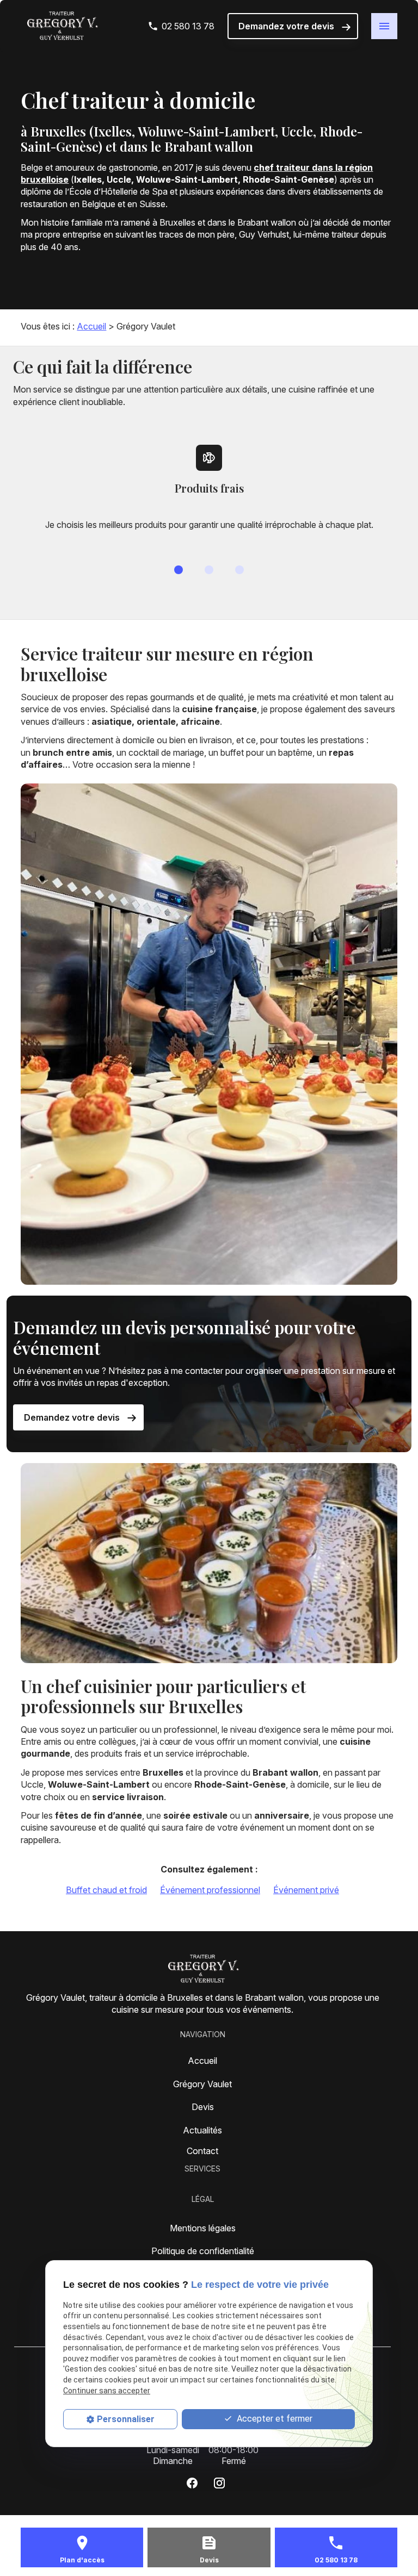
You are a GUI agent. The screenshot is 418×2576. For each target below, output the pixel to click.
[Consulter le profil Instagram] (219, 2483)
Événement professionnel (210, 1890)
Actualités (202, 2130)
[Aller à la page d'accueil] (62, 26)
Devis (203, 2107)
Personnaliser (126, 2419)
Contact (202, 2151)
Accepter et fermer (273, 2419)
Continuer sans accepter (107, 2391)
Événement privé (306, 1890)
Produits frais (209, 488)
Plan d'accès (82, 2560)
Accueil (91, 326)
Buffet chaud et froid (106, 1890)
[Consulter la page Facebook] (192, 2483)
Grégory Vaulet (202, 2084)
